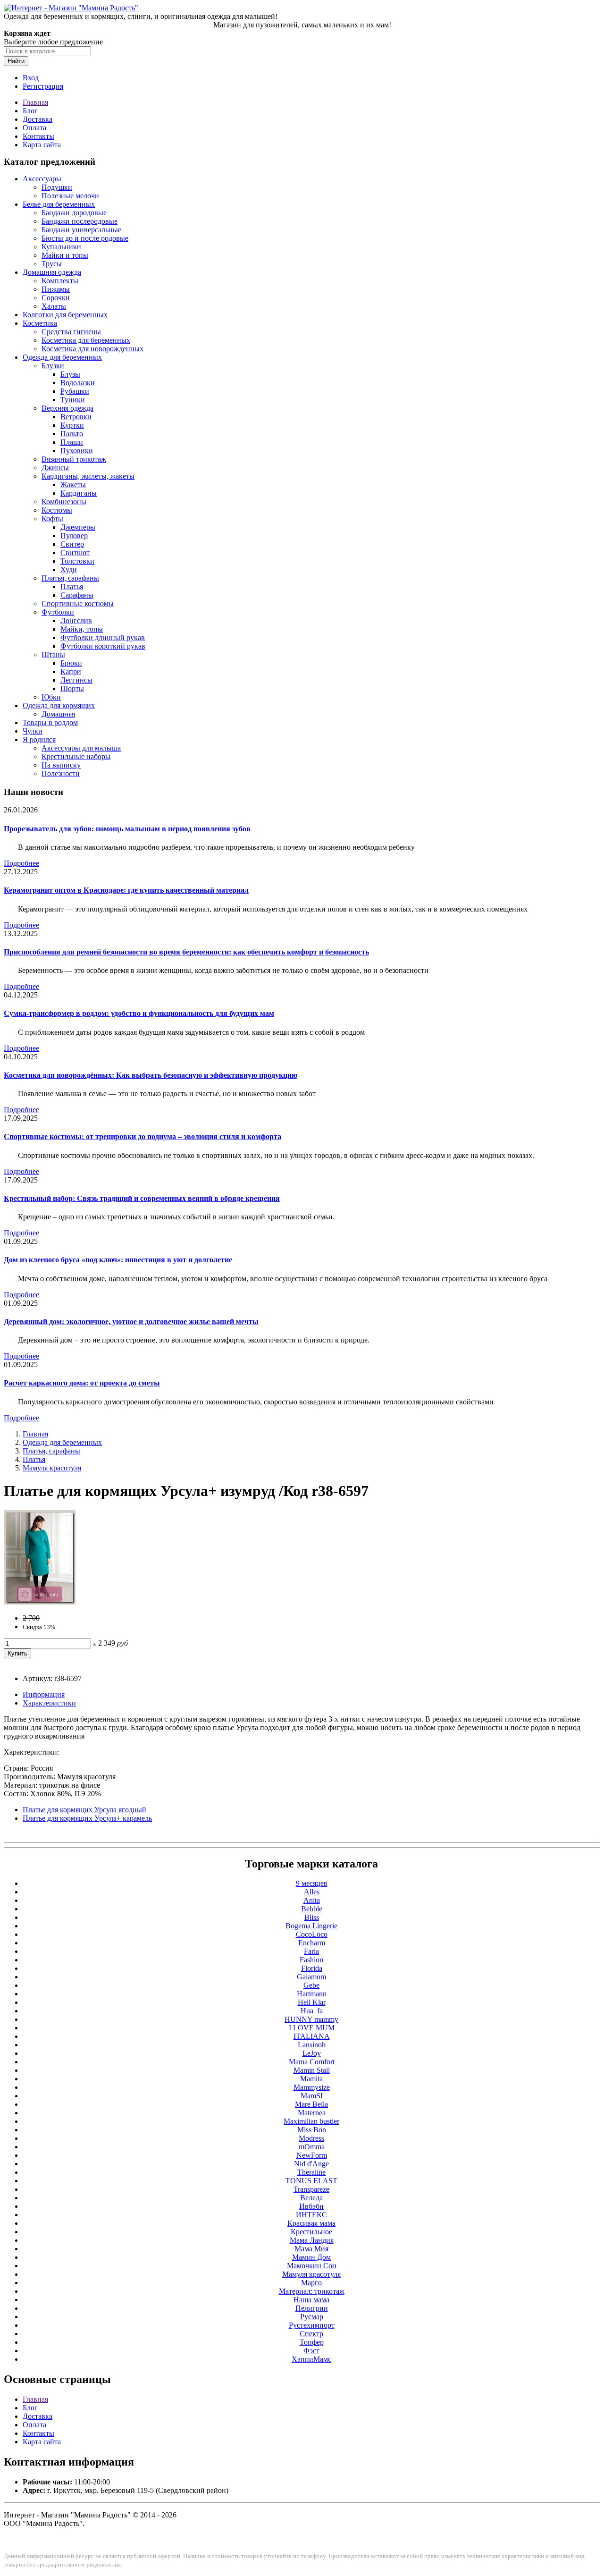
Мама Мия (311, 2249)
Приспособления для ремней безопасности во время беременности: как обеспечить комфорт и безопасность (186, 952)
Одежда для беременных (62, 357)
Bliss (312, 1917)
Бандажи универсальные (81, 230)
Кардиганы (79, 493)
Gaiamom (311, 1977)
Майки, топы (82, 629)
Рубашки (75, 391)
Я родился (39, 739)
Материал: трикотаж (312, 2291)
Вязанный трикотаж (74, 459)
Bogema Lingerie (311, 1926)
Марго (311, 2283)
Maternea (312, 2113)
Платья (72, 587)
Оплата (34, 128)
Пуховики (77, 451)
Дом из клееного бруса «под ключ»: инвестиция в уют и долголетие (118, 1260)
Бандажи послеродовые (80, 221)
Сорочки (56, 298)
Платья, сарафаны (70, 578)
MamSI (312, 2096)
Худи (69, 570)
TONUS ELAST (311, 2181)
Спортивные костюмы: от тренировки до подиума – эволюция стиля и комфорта (143, 1136)
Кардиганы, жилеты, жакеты (88, 476)
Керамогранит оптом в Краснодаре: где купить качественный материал (126, 890)
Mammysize (312, 2087)
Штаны (53, 655)
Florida (312, 1968)
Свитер (72, 544)
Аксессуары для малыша (81, 748)
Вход (31, 78)
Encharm (312, 1943)
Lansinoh (312, 2045)
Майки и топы (65, 255)
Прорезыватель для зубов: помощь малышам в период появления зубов (127, 829)
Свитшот (75, 553)
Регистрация (43, 86)
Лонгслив (76, 621)
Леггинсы (76, 680)
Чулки (33, 731)
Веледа (311, 2198)
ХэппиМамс (311, 2359)
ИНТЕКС (311, 2215)
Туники (73, 400)
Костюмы (57, 510)
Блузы (70, 374)
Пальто (72, 434)
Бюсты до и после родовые (85, 238)
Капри (71, 671)
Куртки (72, 425)
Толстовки (77, 561)
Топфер (312, 2342)
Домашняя (58, 714)
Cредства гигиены (71, 332)
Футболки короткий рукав (103, 646)
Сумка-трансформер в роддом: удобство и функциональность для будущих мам (139, 1013)
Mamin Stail (312, 2070)
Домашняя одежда (52, 272)
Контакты (38, 136)
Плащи (72, 442)
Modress (311, 2138)
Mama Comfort (312, 2062)
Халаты (54, 306)
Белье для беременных (59, 204)
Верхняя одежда (67, 408)
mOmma (312, 2147)
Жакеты (73, 485)
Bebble (312, 1909)
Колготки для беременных (65, 315)
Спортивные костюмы (78, 604)
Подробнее (21, 863)
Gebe (311, 1985)
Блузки (53, 366)
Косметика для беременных (86, 340)
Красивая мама (311, 2223)
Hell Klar (312, 2002)
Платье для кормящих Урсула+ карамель (87, 1818)
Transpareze (311, 2189)
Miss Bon (312, 2130)
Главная (35, 102)
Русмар (312, 2317)
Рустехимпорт (312, 2325)
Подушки (57, 187)
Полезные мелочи (70, 196)
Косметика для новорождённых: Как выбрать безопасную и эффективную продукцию (151, 1075)
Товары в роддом (50, 722)
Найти (16, 61)
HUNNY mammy (311, 2019)
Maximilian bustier (311, 2121)
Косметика (40, 323)
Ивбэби (311, 2206)
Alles (312, 1892)
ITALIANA (312, 2036)
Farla (311, 1951)
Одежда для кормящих (59, 705)
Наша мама (311, 2300)
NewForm (312, 2155)
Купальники (61, 247)
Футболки (58, 612)
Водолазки (78, 383)
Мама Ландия (312, 2240)
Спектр (311, 2334)
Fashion (311, 1960)
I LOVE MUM (312, 2028)
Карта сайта (42, 145)
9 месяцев (312, 1883)
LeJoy (312, 2053)
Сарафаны (77, 595)
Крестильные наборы (76, 756)
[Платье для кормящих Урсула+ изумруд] (40, 1602)
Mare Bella (311, 2104)
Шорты (72, 688)
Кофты (52, 519)
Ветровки (76, 417)
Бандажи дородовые (74, 213)
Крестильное (311, 2232)
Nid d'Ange (311, 2164)
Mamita (311, 2079)
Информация (44, 1694)
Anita (312, 1900)
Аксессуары (42, 179)
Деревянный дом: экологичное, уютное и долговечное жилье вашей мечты (131, 1322)
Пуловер (74, 536)
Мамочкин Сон (312, 2266)
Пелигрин (312, 2308)
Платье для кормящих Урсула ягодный (84, 1810)
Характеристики (49, 1703)
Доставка (38, 119)
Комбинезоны (64, 502)
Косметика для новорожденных (92, 349)
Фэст (311, 2351)
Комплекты (60, 281)
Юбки (51, 697)
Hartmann (312, 1994)
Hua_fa (312, 2011)
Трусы (52, 264)
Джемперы (78, 527)
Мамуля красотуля (52, 1468)
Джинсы (55, 468)
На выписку (61, 765)
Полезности (61, 773)
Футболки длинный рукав (103, 638)
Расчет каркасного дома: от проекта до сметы (82, 1383)
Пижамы (56, 289)
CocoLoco (312, 1934)
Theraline (311, 2172)
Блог (30, 111)
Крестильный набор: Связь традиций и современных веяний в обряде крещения (142, 1198)
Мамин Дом (311, 2257)
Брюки (71, 663)
